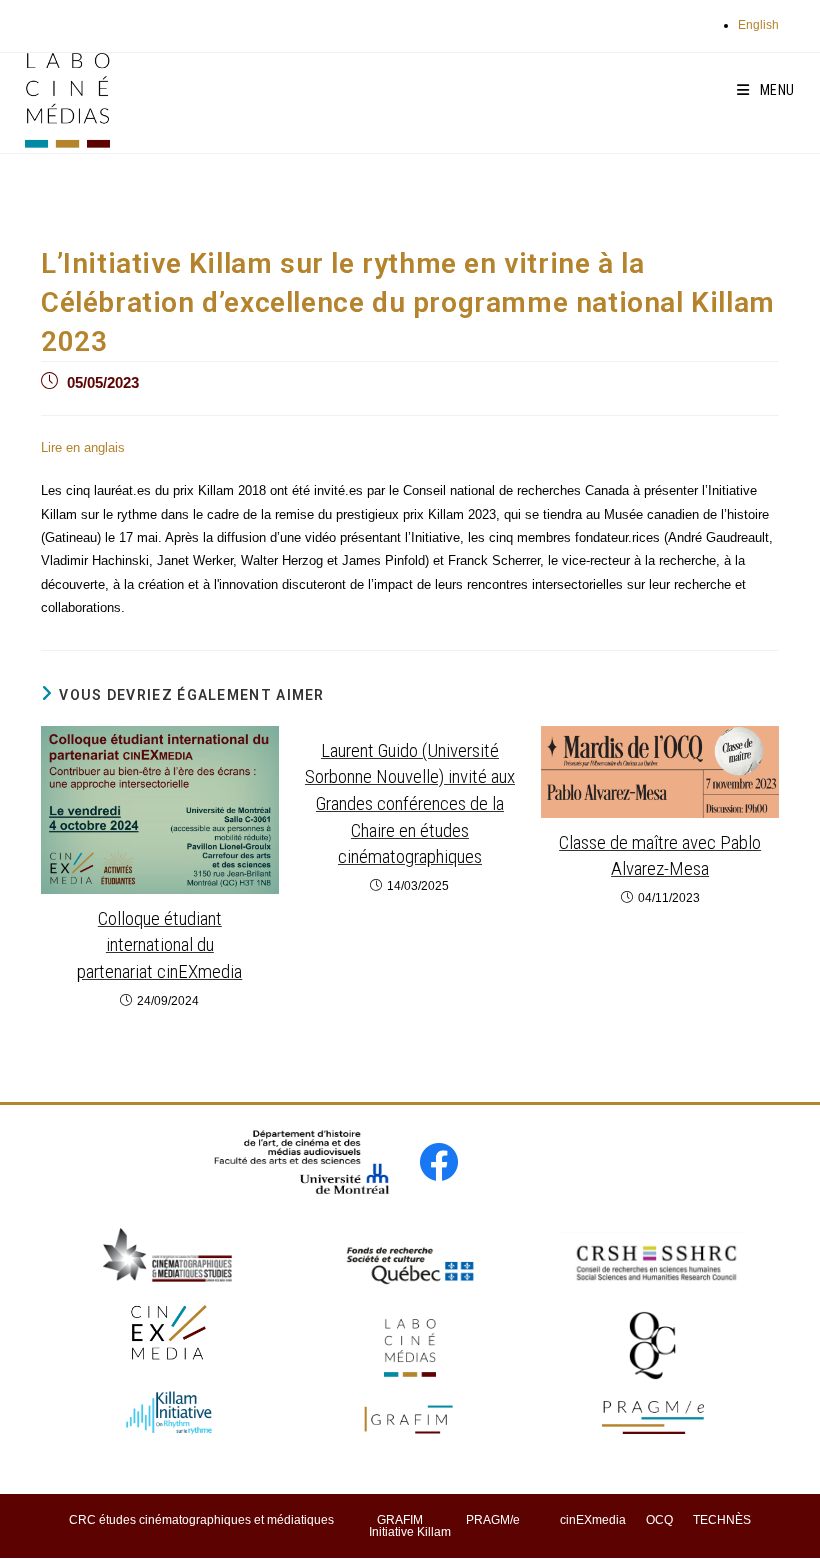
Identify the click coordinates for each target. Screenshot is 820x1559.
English (758, 25)
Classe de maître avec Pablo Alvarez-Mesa (660, 856)
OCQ (659, 1520)
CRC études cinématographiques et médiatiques (201, 1520)
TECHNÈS (722, 1520)
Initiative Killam (410, 1532)
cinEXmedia (593, 1520)
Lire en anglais (83, 447)
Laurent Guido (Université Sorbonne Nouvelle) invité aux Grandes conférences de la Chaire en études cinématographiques (410, 803)
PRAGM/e (493, 1520)
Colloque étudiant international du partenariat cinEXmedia (159, 945)
